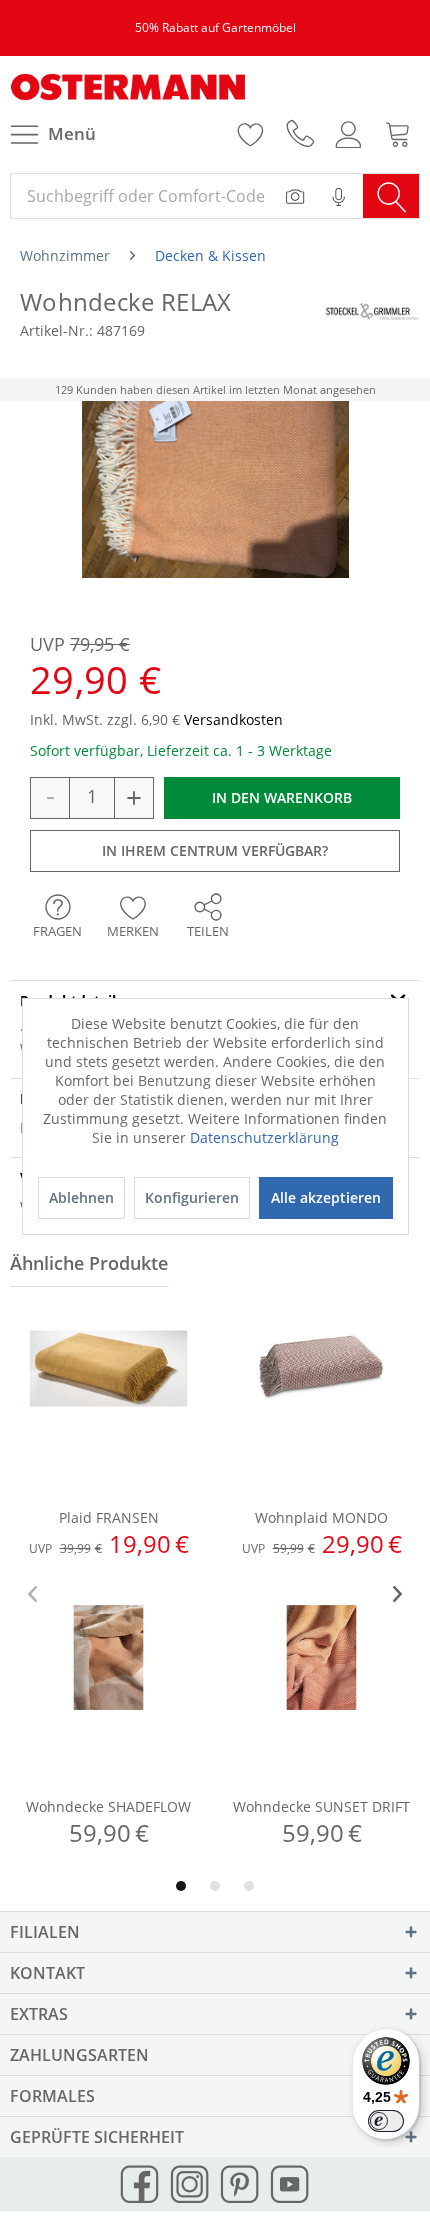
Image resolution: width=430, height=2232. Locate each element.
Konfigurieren (192, 1197)
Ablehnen (81, 1197)
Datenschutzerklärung (264, 1137)
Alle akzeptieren (326, 1197)
